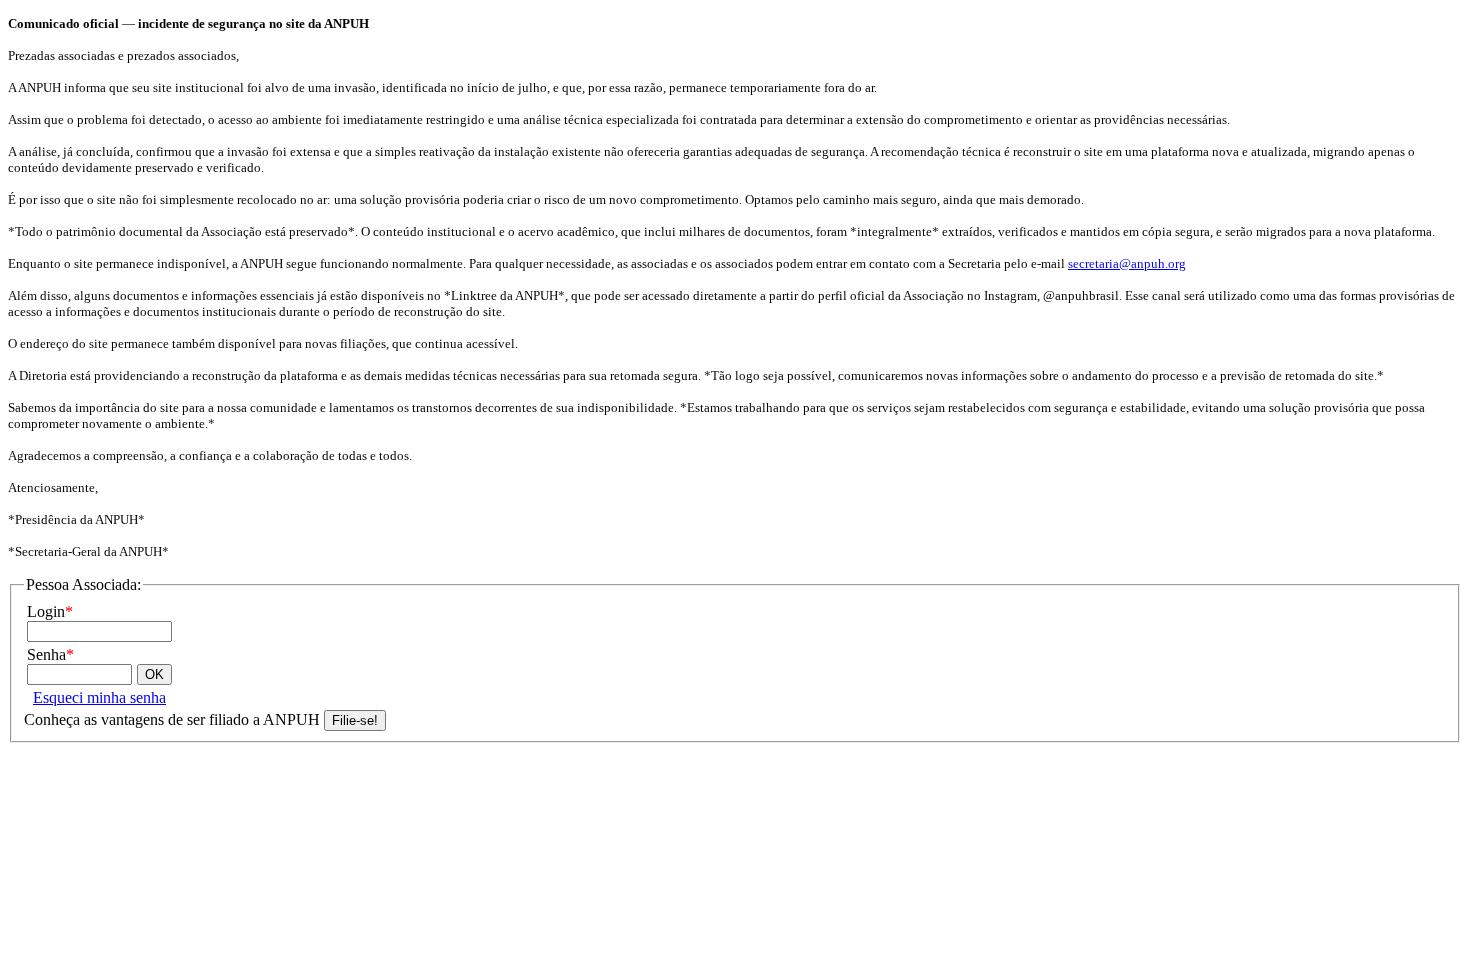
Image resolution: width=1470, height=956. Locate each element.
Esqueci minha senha (99, 697)
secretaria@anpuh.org (1127, 263)
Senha (50, 654)
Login (50, 611)
